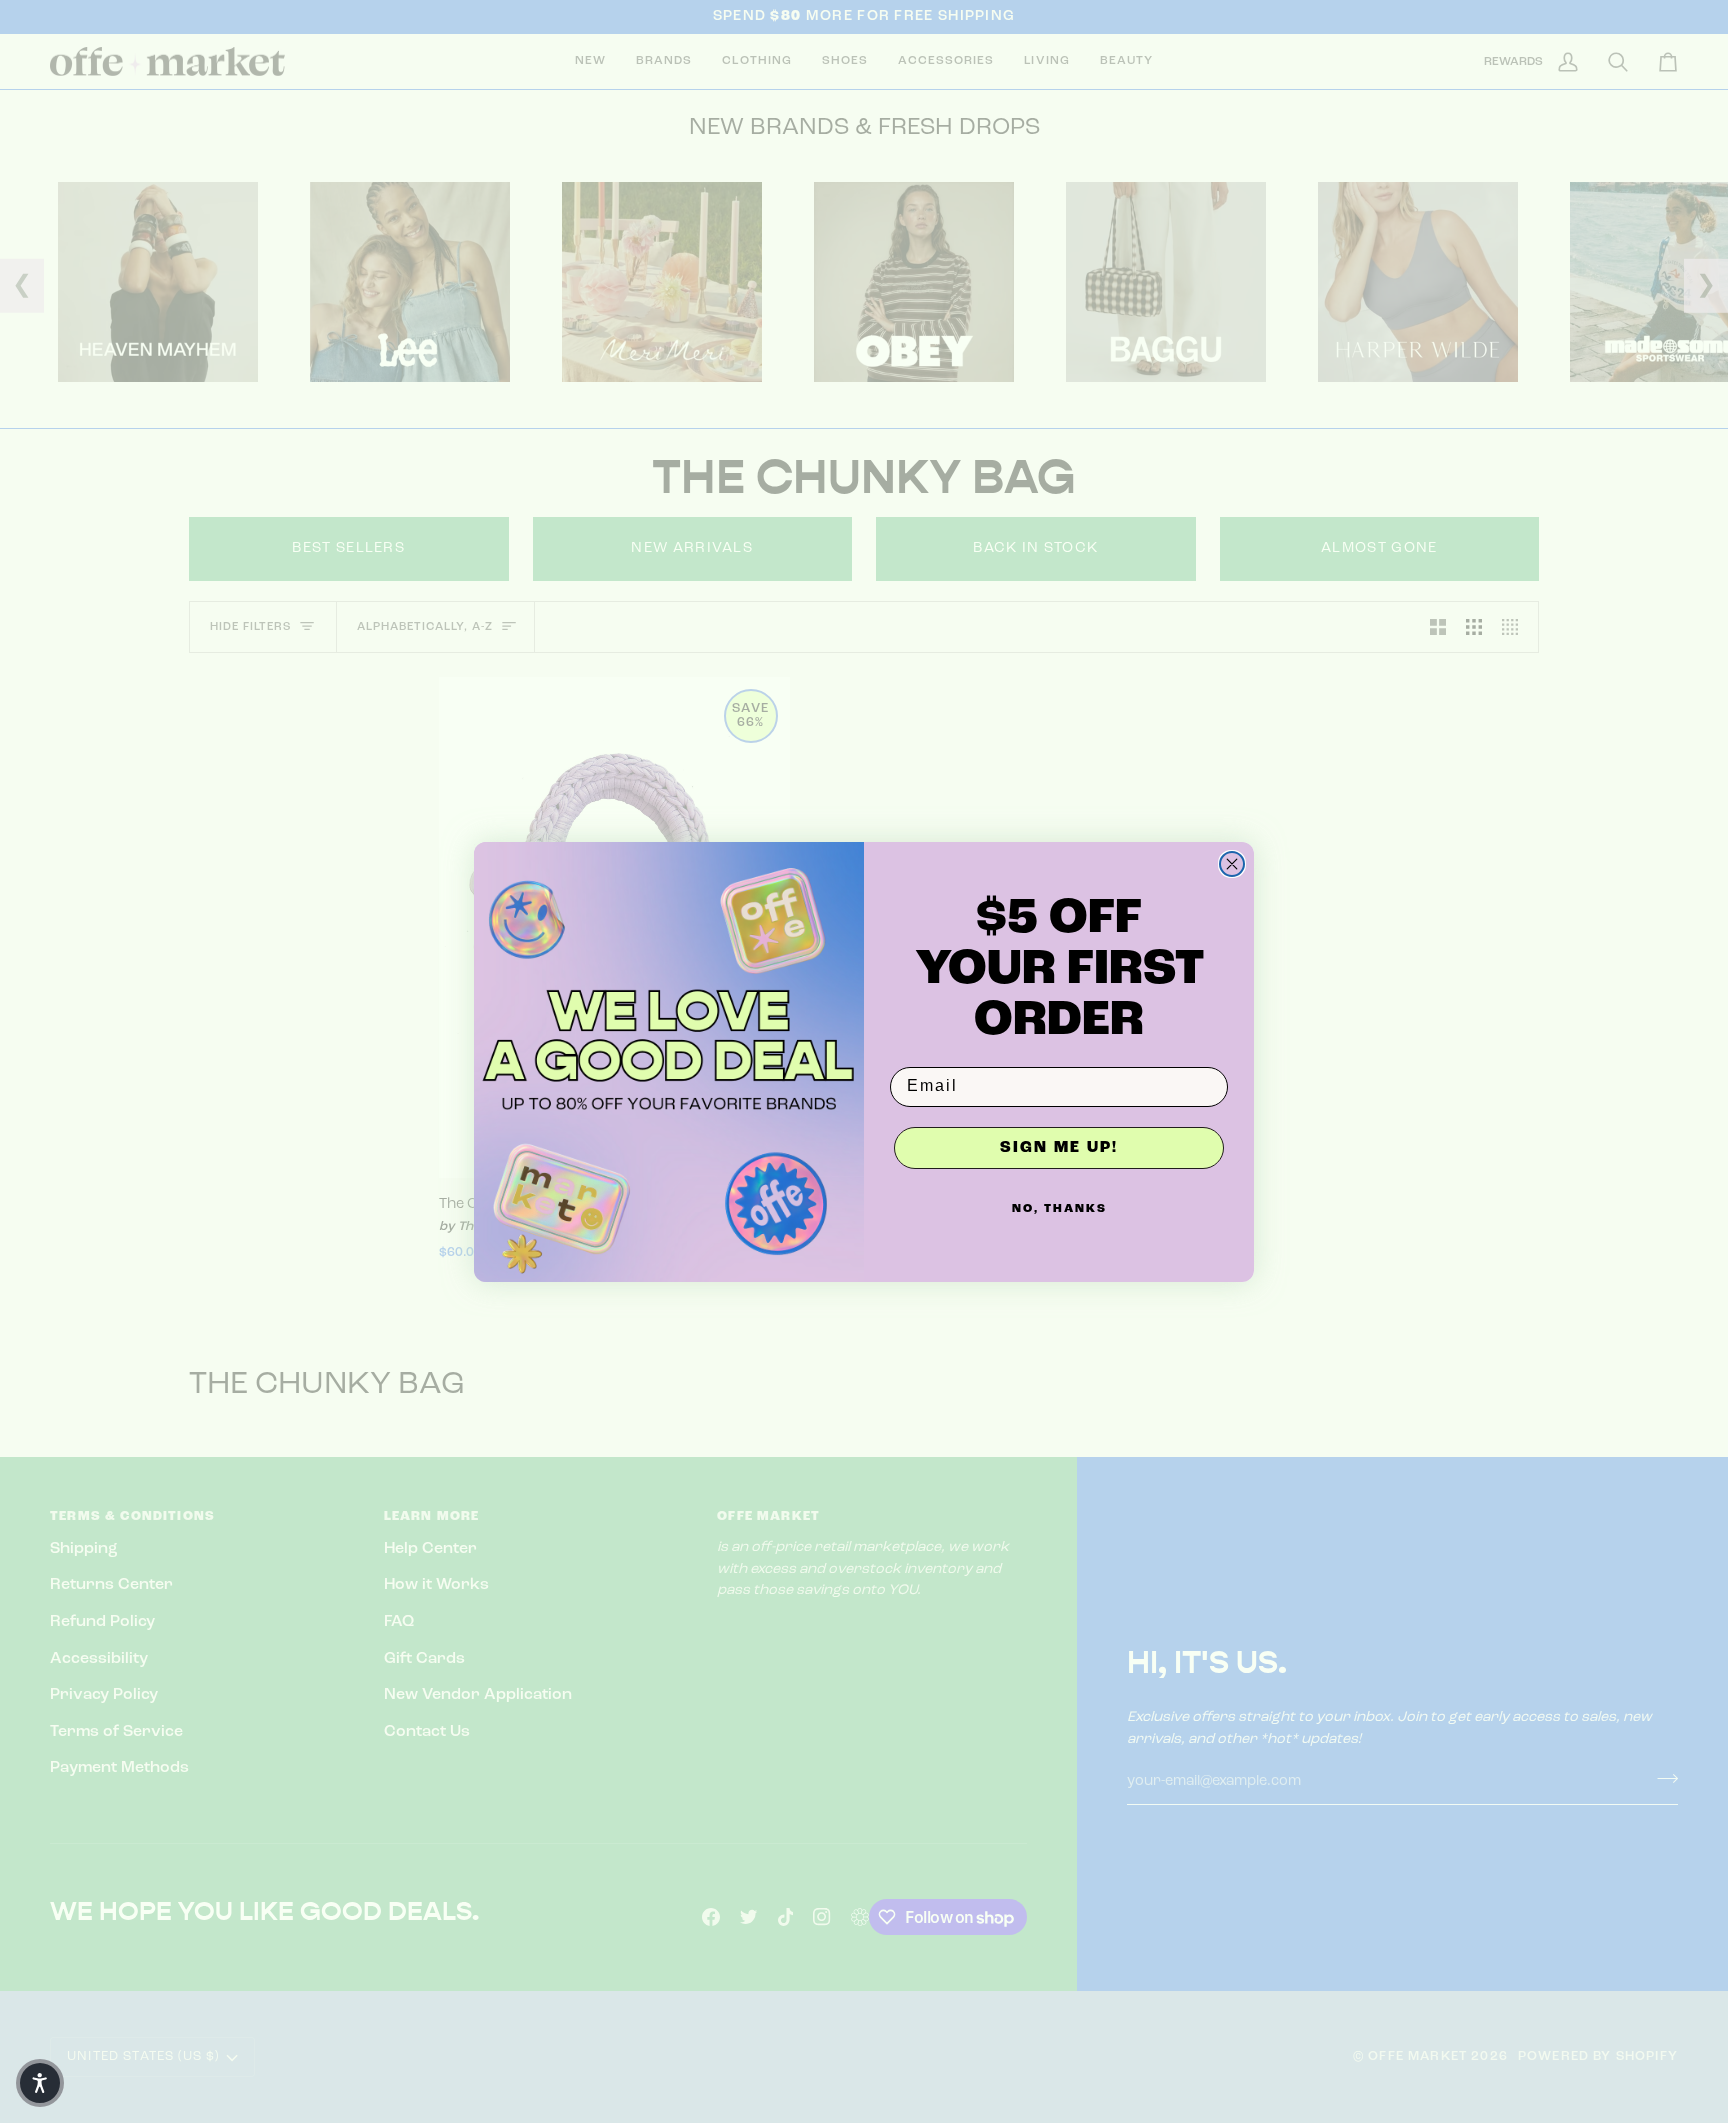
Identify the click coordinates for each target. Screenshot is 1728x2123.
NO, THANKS (1059, 1209)
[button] (40, 2083)
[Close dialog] (1232, 864)
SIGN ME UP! (1059, 1148)
